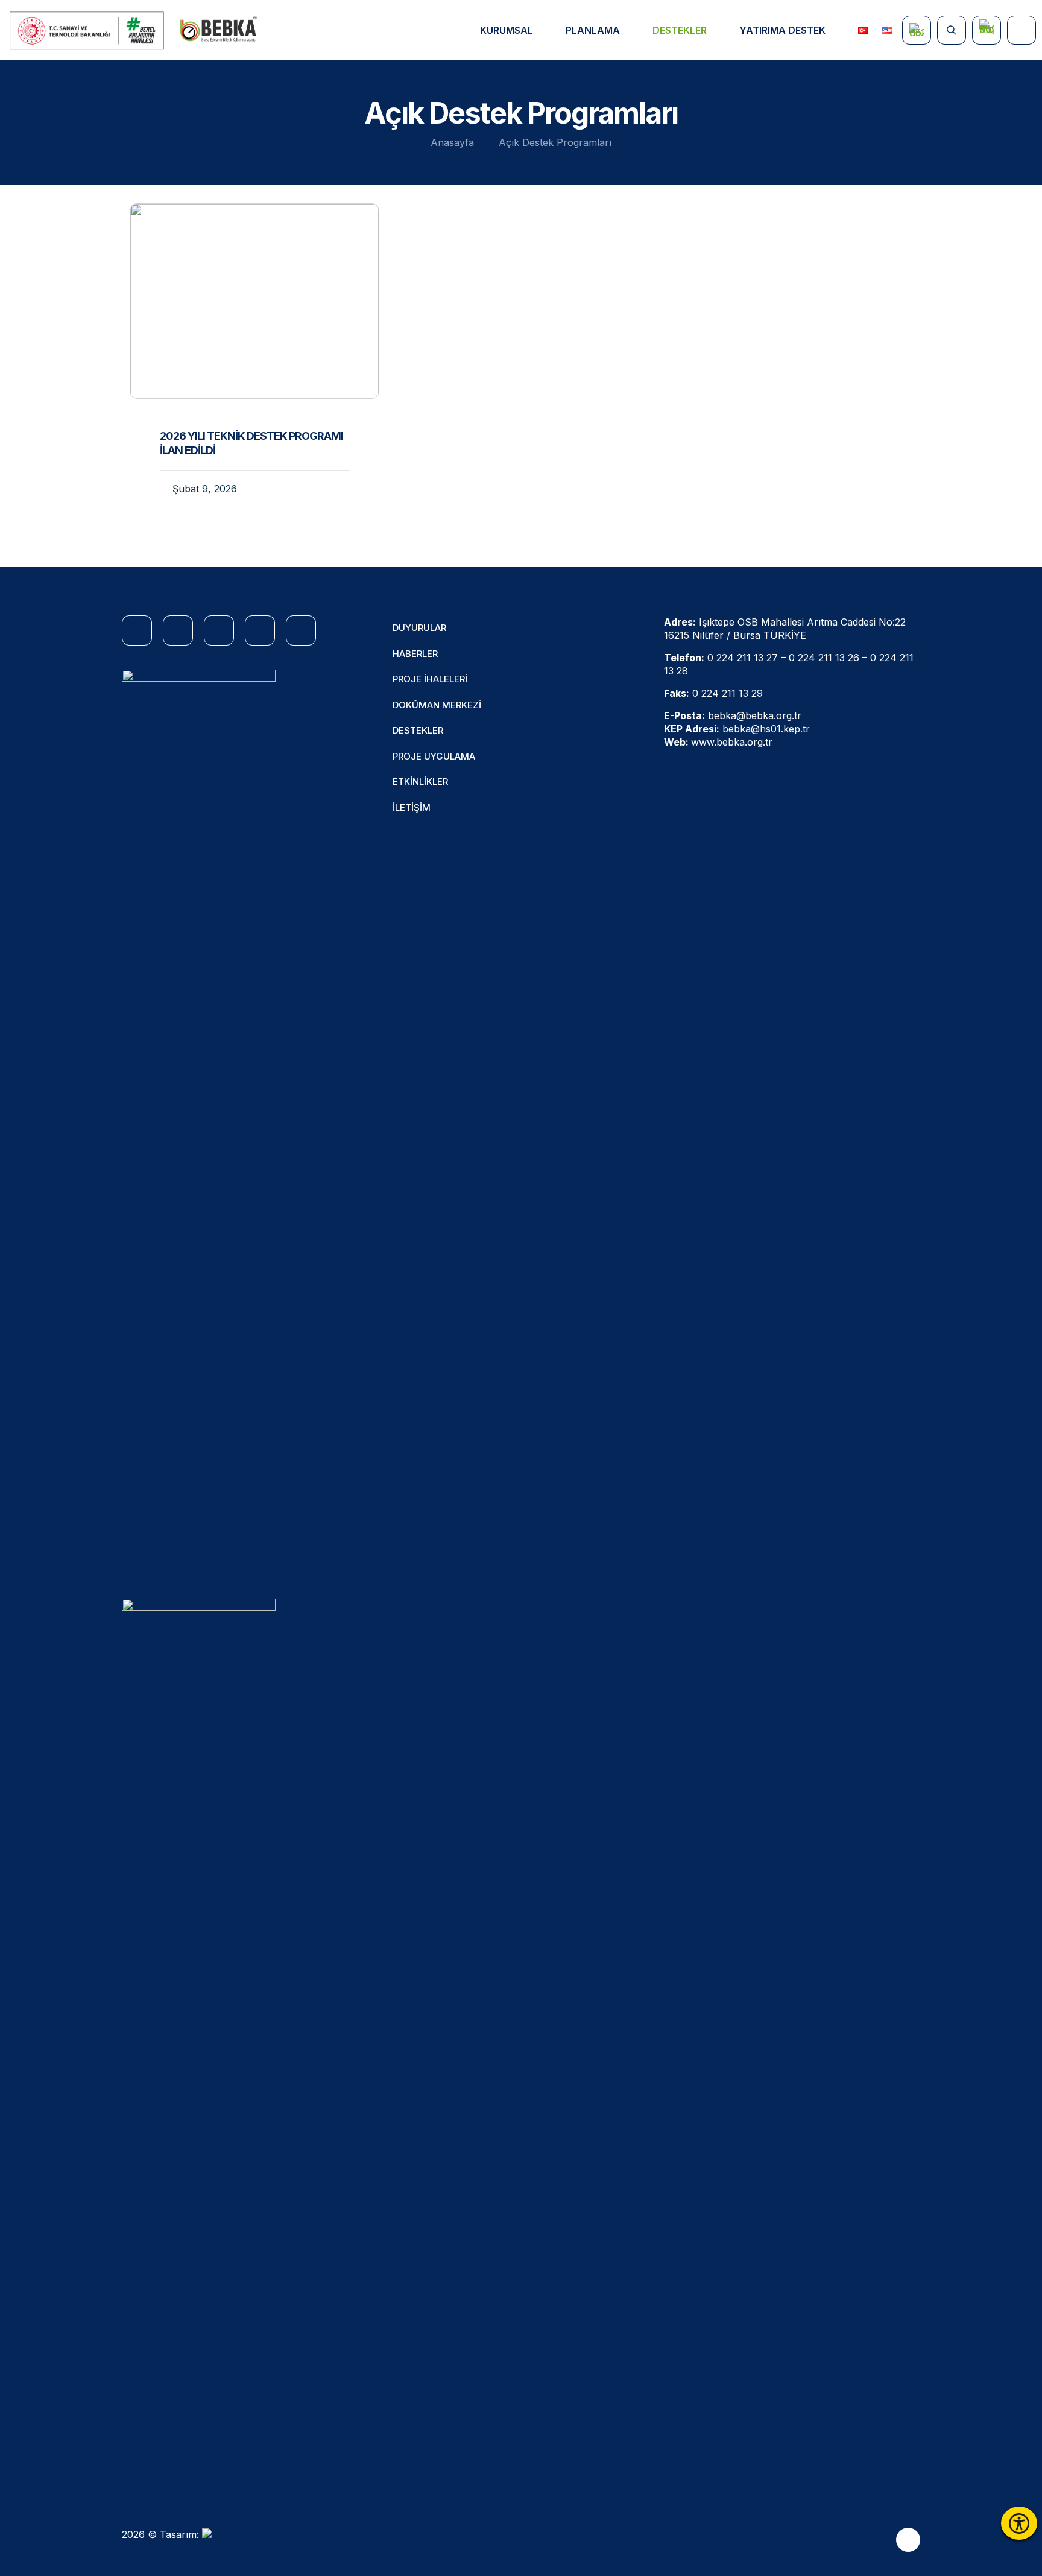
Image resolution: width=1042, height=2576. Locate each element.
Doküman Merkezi (437, 705)
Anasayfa (452, 142)
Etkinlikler (420, 782)
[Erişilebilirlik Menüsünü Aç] (1019, 2523)
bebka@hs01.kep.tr (766, 729)
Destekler (418, 730)
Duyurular (419, 628)
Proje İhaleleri (430, 679)
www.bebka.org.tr (732, 742)
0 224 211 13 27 (743, 658)
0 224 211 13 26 (824, 658)
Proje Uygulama (434, 756)
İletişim (412, 807)
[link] (87, 30)
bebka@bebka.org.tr (755, 715)
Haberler (415, 654)
